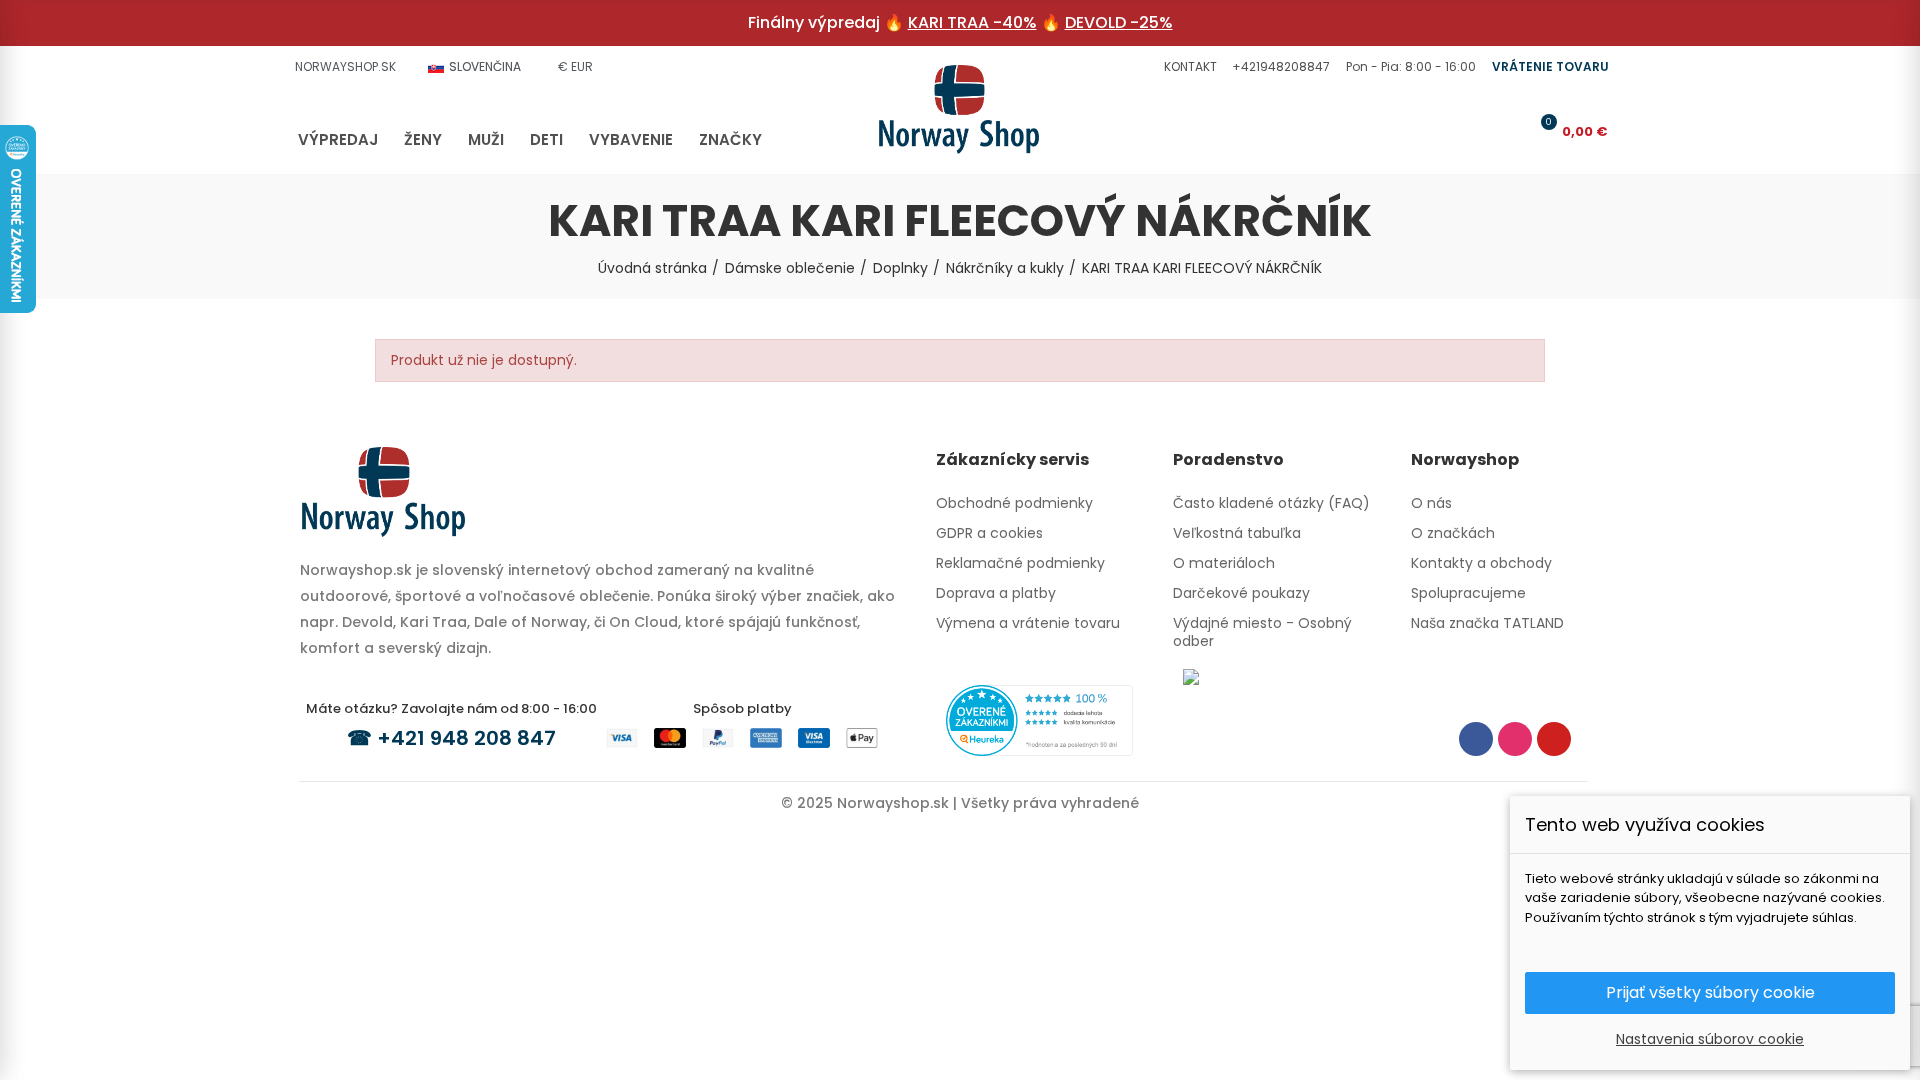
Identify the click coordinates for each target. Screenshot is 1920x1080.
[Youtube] (1554, 739)
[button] (1188, 67)
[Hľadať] (1476, 131)
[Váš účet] (1509, 131)
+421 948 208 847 (466, 738)
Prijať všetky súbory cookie (1710, 992)
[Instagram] (1515, 739)
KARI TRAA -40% (972, 22)
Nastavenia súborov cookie (1710, 1039)
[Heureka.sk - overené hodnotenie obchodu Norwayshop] (1039, 719)
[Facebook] (1476, 739)
